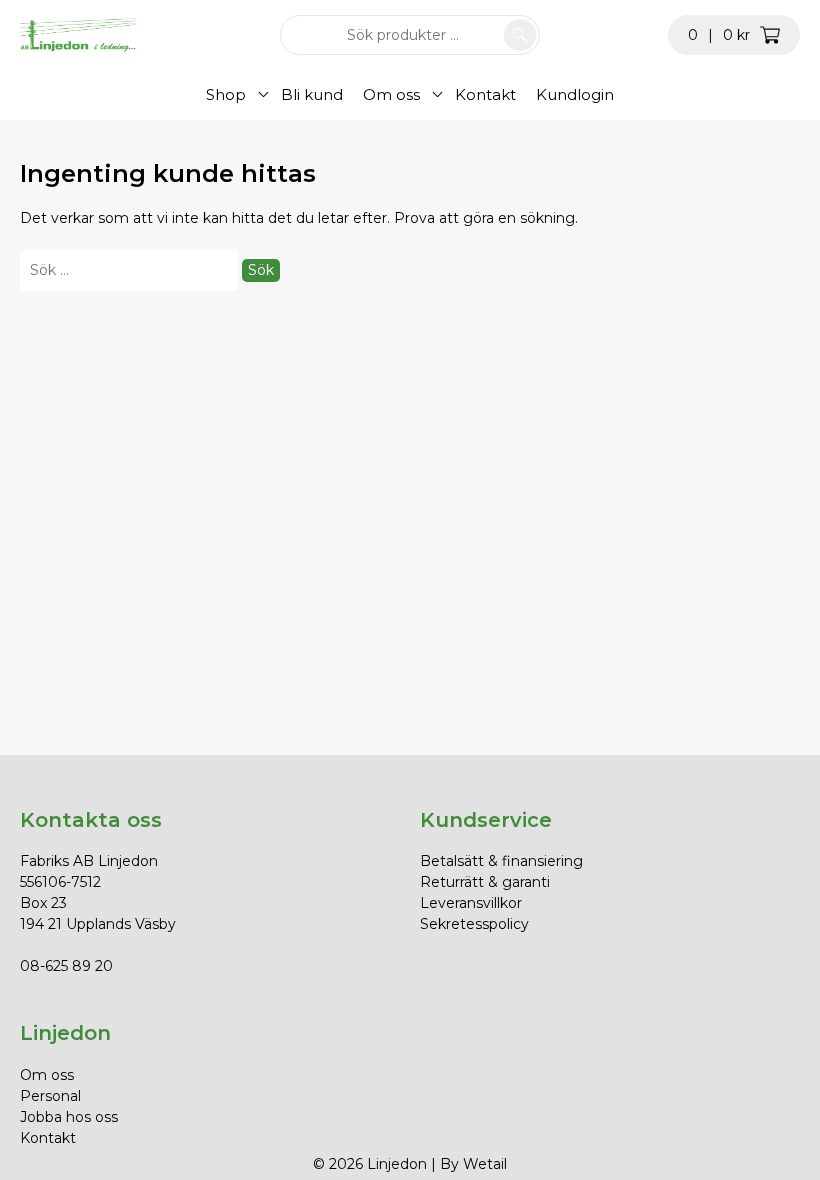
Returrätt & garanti (485, 882)
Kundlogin (575, 94)
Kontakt (485, 94)
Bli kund (312, 94)
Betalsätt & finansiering (501, 861)
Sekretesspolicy (474, 924)
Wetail (485, 1164)
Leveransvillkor (471, 903)
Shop (226, 94)
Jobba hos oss (69, 1117)
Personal (50, 1096)
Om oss (391, 94)
